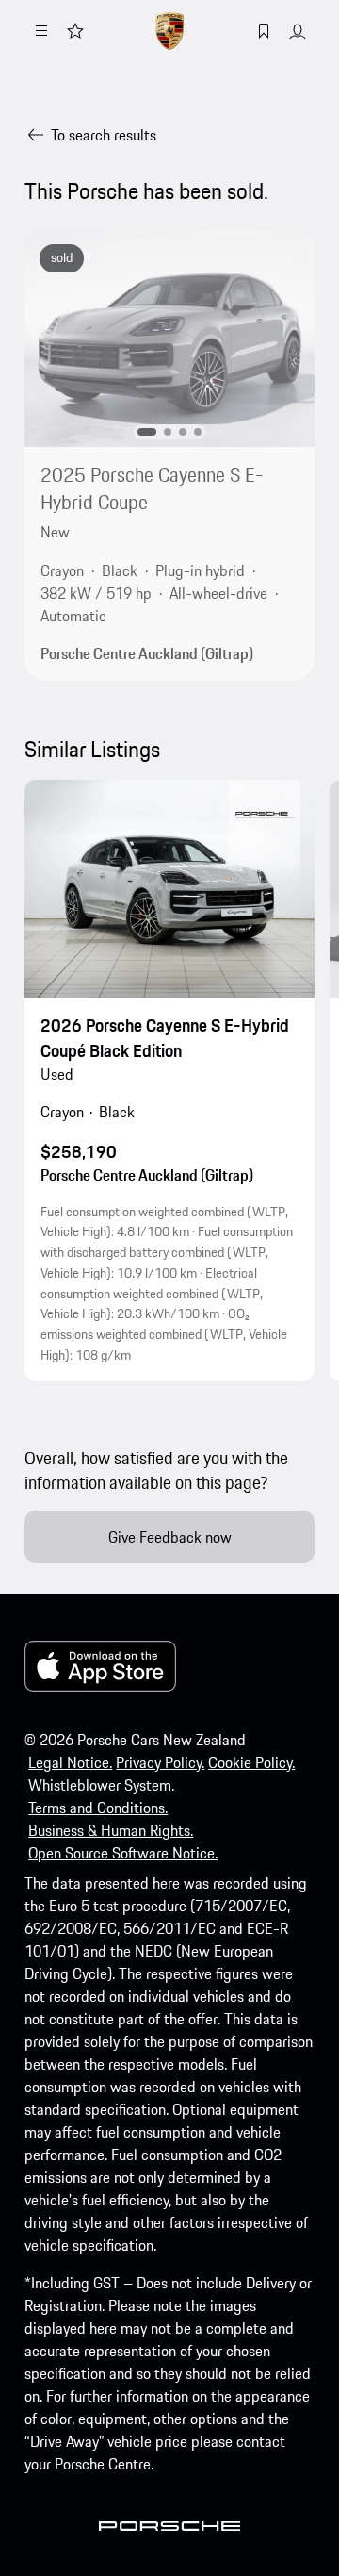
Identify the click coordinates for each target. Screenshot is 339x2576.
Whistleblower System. (101, 1785)
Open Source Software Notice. (123, 1853)
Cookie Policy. (251, 1762)
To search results (104, 135)
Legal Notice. (70, 1762)
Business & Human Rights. (111, 1830)
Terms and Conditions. (98, 1808)
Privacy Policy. (160, 1762)
